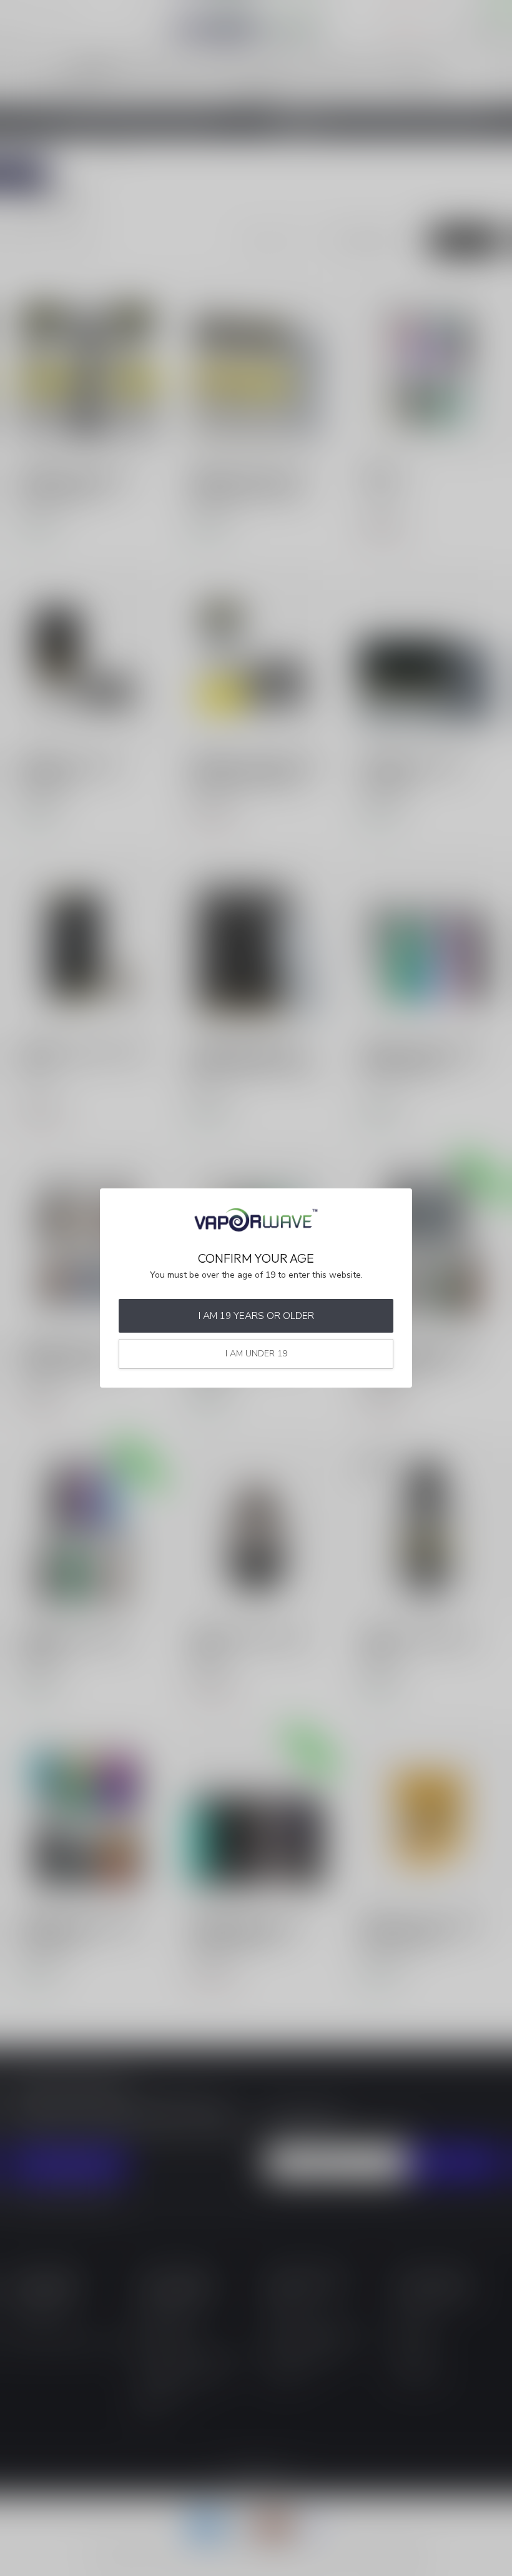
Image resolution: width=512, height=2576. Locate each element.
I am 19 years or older (256, 1315)
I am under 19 (256, 1354)
